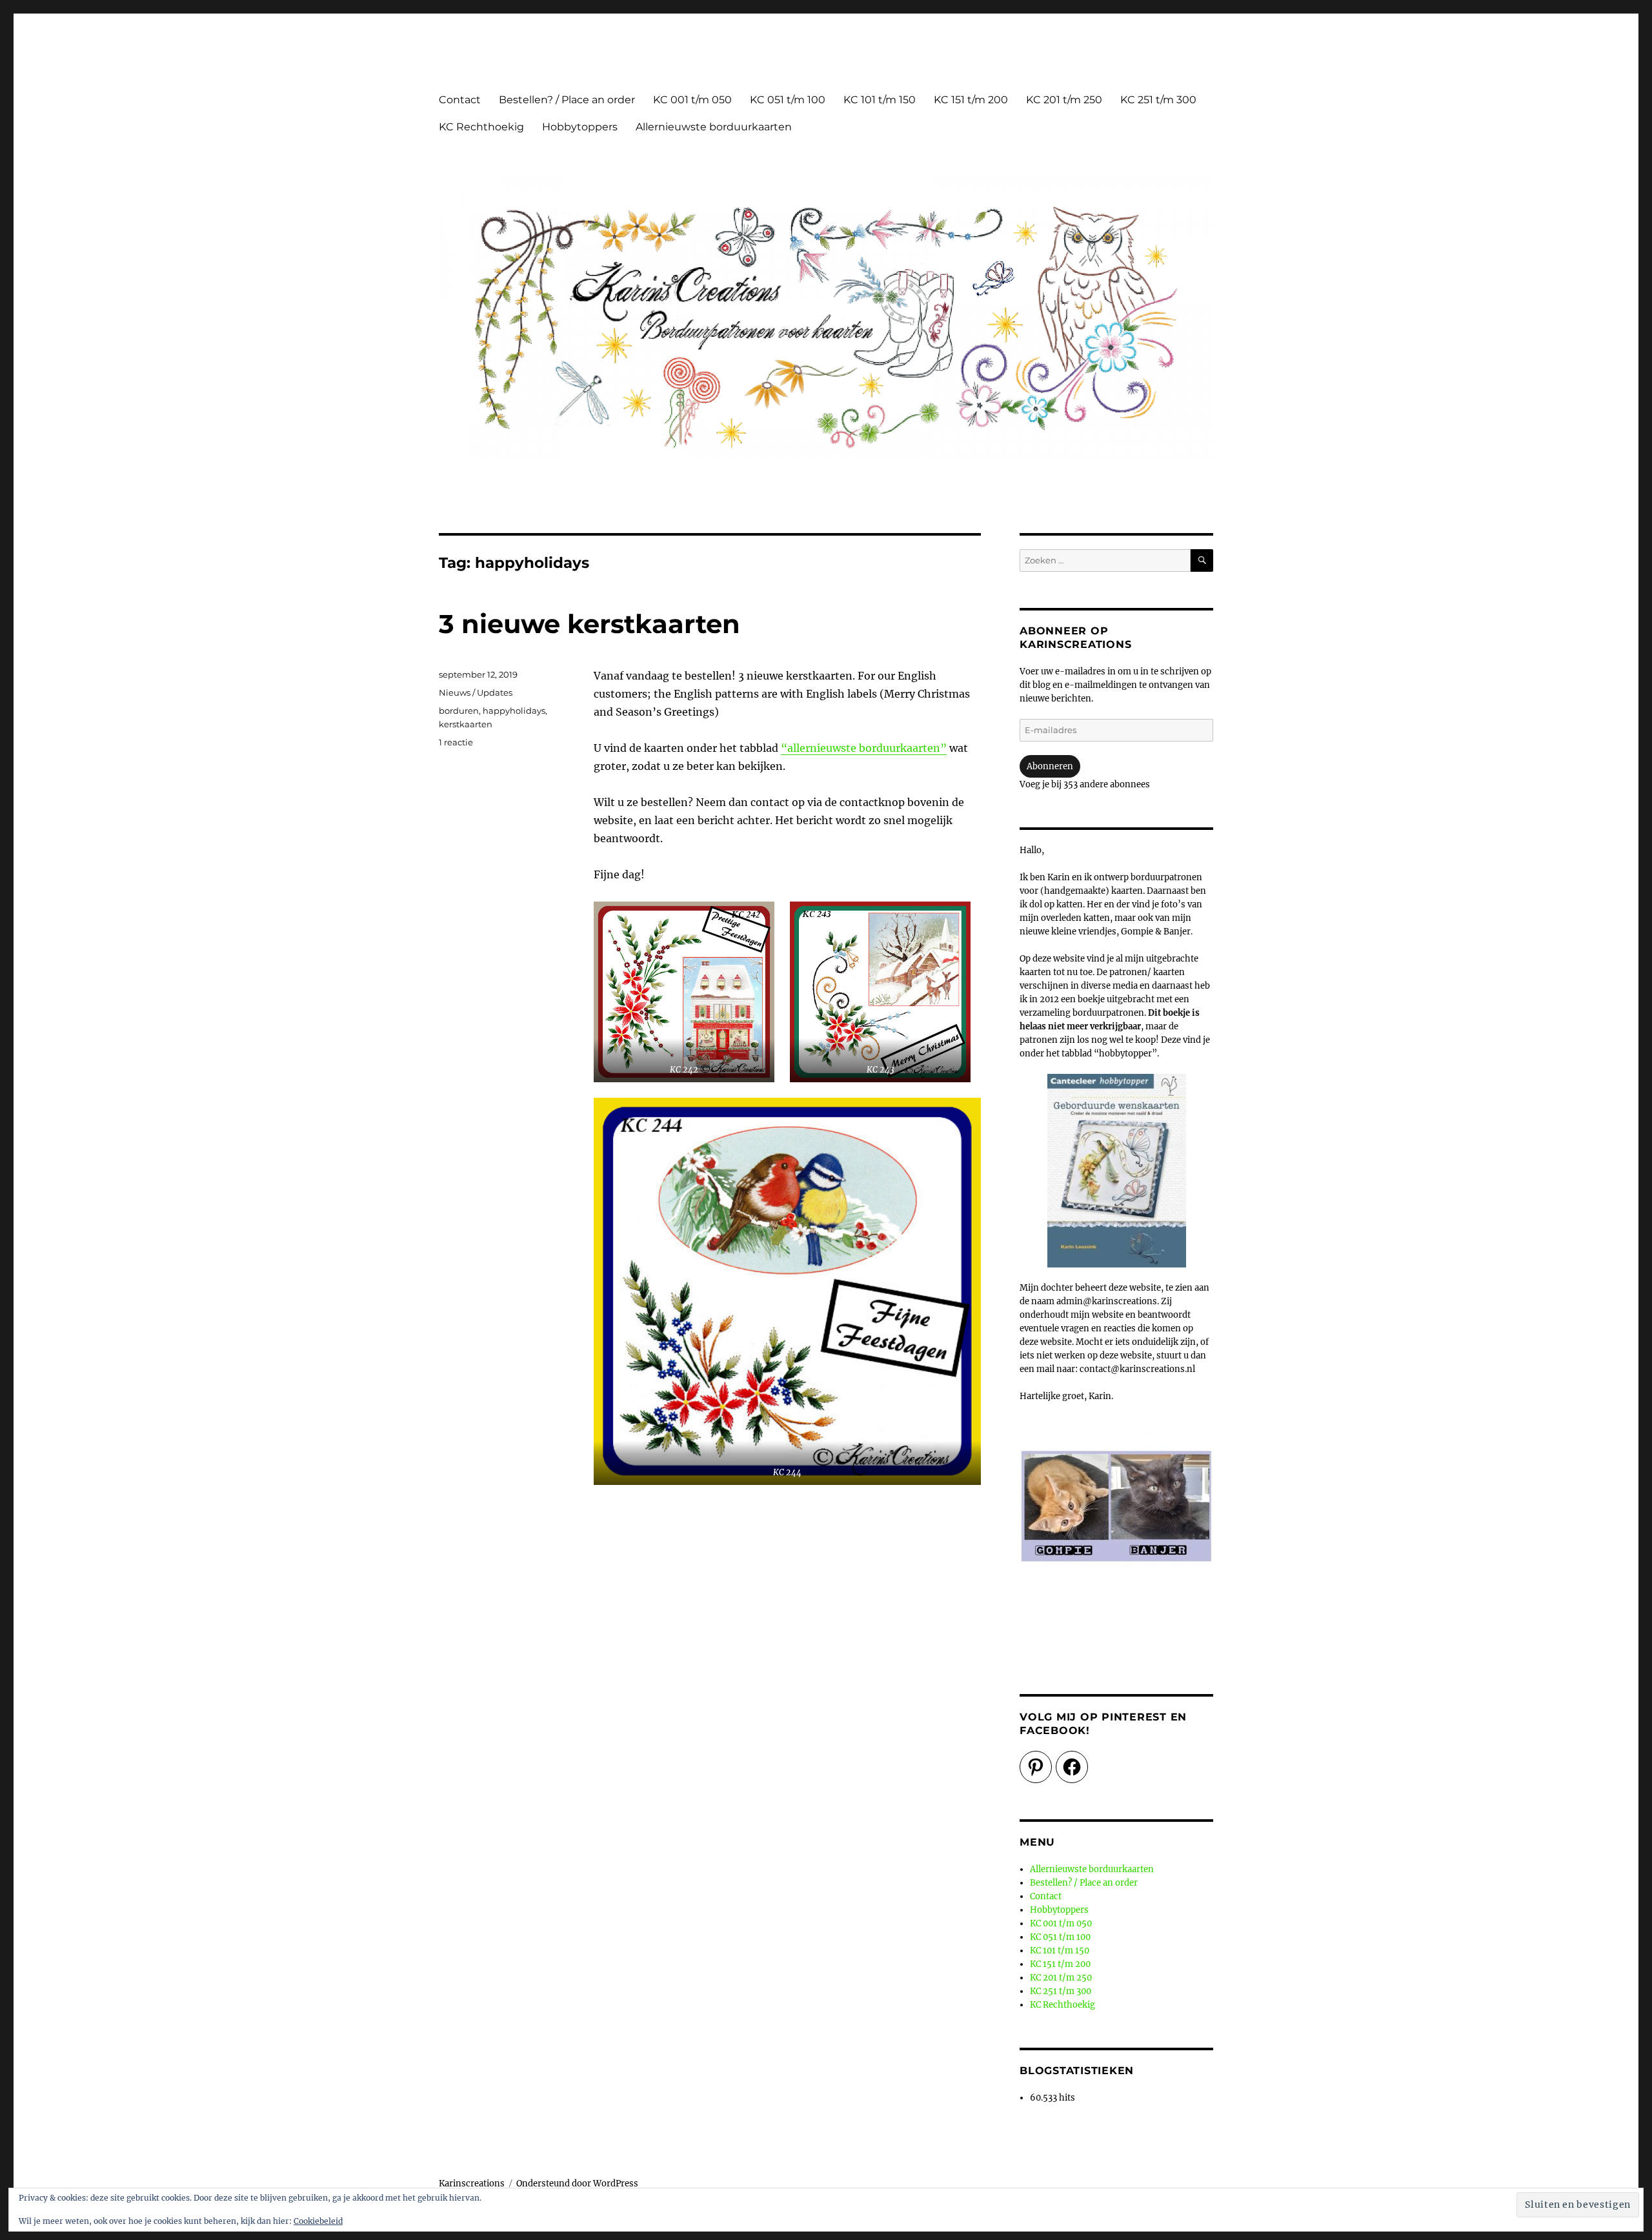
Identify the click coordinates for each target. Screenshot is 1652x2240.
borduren (459, 711)
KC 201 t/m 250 (1064, 100)
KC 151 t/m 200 (971, 100)
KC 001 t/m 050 (692, 100)
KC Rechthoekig (481, 127)
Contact (460, 100)
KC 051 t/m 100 (788, 100)
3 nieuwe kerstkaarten (589, 624)
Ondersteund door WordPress (577, 2184)
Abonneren (1050, 766)
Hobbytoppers (580, 127)
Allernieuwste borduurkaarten (714, 127)
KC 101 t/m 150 (880, 100)
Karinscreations (472, 2184)
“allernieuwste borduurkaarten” (864, 748)
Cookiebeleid (318, 2221)
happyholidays (514, 711)
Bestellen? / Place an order (567, 100)
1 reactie (456, 742)
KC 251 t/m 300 (1158, 100)
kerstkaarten (466, 724)
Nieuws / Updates (476, 692)
